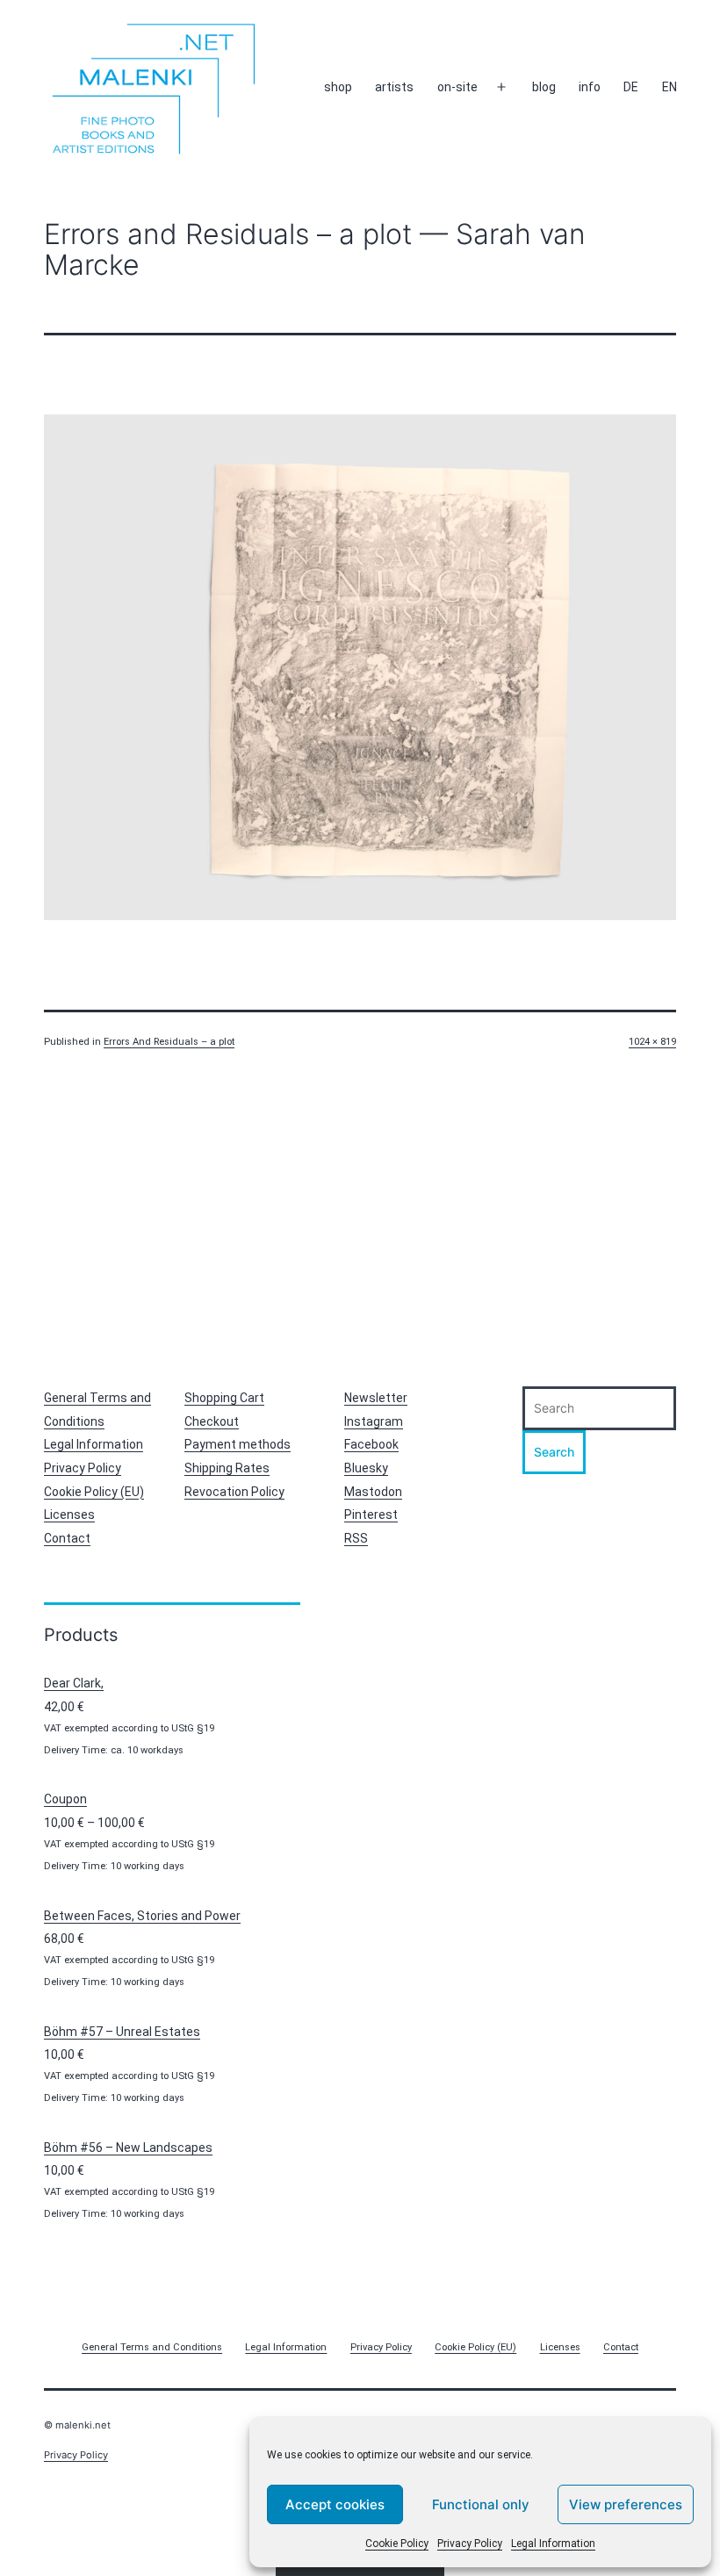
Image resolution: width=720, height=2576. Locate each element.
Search (554, 1452)
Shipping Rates (227, 1468)
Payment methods (238, 1444)
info (590, 87)
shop (338, 87)
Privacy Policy (470, 2544)
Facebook (371, 1444)
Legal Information (553, 2544)
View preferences (626, 2504)
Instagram (374, 1421)
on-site (457, 87)
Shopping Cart (224, 1398)
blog (544, 87)
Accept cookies (335, 2504)
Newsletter (376, 1398)
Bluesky (366, 1468)
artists (394, 87)
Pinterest (371, 1515)
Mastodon (373, 1492)
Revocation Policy (234, 1492)
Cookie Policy (397, 2544)
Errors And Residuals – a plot (169, 1042)
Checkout (212, 1421)
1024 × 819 (652, 1042)
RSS (356, 1538)
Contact (67, 1538)
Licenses (69, 1515)
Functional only (481, 2504)
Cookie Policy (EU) (94, 1492)
